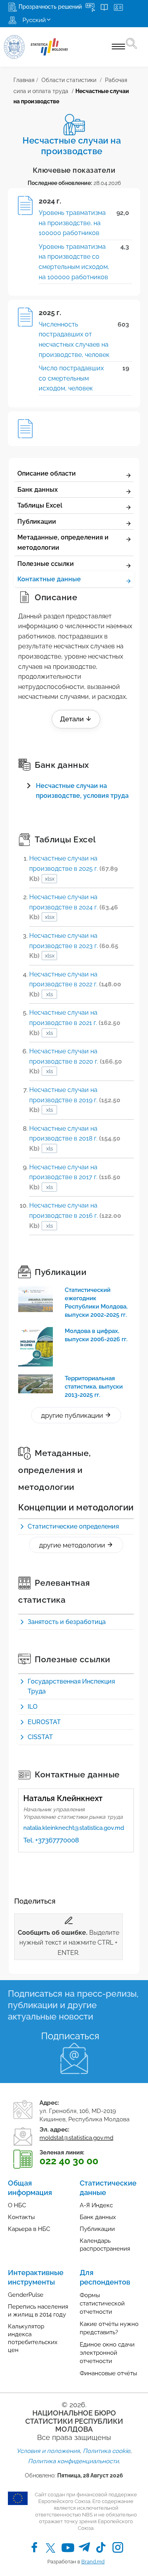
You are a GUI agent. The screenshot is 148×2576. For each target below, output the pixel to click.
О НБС (17, 2205)
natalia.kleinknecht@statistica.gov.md (74, 1828)
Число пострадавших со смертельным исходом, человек (71, 378)
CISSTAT (40, 1737)
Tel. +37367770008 (51, 1840)
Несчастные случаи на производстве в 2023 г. (74, 946)
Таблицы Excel (40, 505)
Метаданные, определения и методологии (63, 542)
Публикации (37, 522)
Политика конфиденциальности (73, 2461)
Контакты (21, 2217)
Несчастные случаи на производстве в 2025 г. (73, 868)
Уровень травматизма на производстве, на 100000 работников (72, 223)
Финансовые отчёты (108, 2373)
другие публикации (73, 1415)
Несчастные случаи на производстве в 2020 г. (76, 1061)
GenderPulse (26, 2295)
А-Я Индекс (96, 2205)
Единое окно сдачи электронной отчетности (107, 2353)
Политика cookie (107, 2451)
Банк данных (37, 490)
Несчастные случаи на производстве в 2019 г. (75, 1100)
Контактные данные (49, 579)
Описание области (47, 473)
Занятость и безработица (67, 1622)
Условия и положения (48, 2451)
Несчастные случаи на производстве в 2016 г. (75, 1215)
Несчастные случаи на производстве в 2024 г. (74, 907)
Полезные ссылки (46, 564)
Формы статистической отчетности (102, 2303)
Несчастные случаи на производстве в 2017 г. (75, 1177)
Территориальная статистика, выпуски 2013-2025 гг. (94, 1387)
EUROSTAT (44, 1722)
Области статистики (69, 80)
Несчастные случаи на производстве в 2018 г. (75, 1139)
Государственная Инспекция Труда (71, 1687)
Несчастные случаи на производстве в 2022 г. (75, 984)
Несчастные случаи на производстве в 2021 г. (75, 1023)
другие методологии (73, 1545)
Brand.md (93, 2562)
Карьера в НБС (29, 2229)
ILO (33, 1707)
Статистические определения (73, 1526)
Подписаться (70, 2036)
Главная (24, 80)
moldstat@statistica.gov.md (76, 2138)
